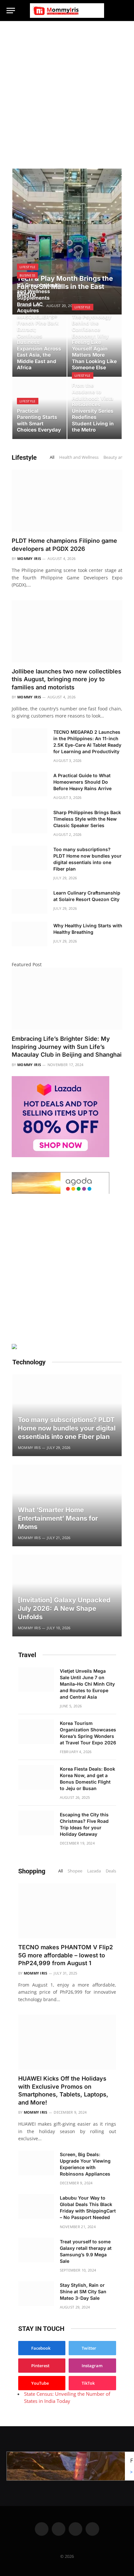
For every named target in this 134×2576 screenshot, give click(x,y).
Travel (27, 1655)
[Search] (125, 11)
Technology (29, 1362)
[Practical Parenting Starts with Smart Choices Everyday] (40, 408)
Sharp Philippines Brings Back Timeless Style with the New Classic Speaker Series (87, 819)
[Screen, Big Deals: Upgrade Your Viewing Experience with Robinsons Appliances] (36, 2163)
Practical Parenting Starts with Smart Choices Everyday (39, 421)
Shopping (32, 1871)
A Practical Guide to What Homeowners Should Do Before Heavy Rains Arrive (82, 782)
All (52, 457)
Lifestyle (24, 457)
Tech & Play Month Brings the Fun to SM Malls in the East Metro (65, 286)
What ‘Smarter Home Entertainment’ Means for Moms (58, 1518)
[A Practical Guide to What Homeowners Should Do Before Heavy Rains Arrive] (30, 784)
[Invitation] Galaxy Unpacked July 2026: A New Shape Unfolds (64, 1608)
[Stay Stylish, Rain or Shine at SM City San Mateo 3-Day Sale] (36, 2294)
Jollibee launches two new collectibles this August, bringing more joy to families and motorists (67, 679)
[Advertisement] (67, 91)
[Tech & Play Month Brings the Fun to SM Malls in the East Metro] (67, 242)
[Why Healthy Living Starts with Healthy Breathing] (30, 934)
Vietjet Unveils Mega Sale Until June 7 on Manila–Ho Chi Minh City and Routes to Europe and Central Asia (87, 1684)
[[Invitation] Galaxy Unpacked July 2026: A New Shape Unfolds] (67, 1596)
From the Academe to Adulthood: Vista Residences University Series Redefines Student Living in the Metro (93, 408)
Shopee (75, 1871)
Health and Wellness (79, 457)
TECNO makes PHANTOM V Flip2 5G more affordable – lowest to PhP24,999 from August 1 (66, 1955)
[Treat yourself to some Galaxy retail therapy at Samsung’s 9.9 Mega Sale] (36, 2250)
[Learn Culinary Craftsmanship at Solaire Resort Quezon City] (30, 901)
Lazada (94, 1871)
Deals (111, 1871)
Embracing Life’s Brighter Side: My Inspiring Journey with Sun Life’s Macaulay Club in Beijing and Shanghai (67, 1047)
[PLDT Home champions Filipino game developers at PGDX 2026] (67, 501)
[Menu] (11, 11)
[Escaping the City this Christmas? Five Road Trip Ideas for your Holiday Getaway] (36, 1823)
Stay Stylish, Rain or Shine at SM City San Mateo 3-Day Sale (83, 2291)
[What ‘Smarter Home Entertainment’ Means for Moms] (67, 1505)
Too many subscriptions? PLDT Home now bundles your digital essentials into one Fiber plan (67, 1428)
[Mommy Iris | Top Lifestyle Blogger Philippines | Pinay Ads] (67, 11)
